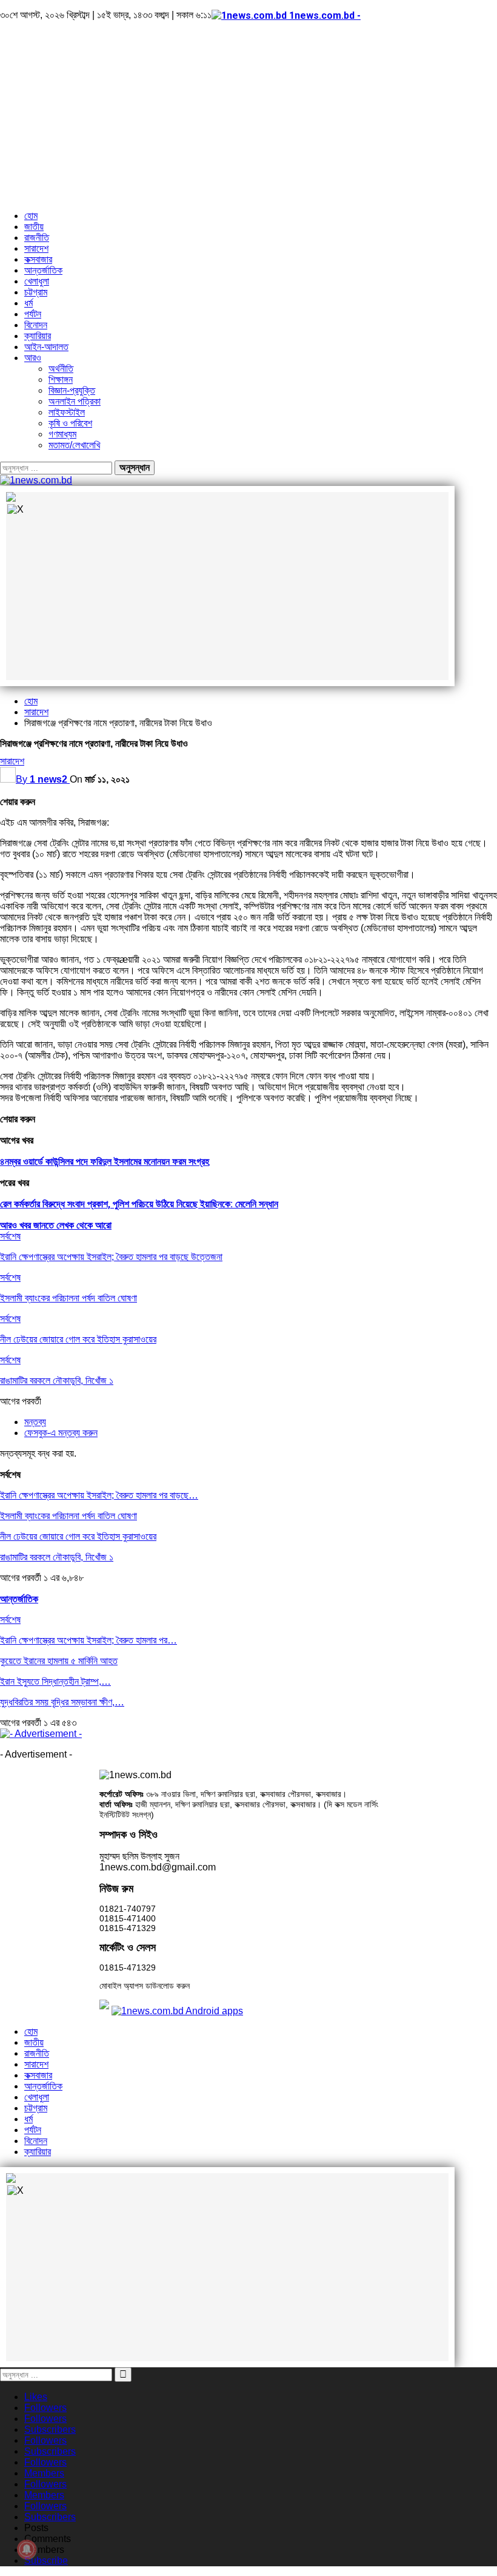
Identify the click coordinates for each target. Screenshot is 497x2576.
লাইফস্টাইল (67, 412)
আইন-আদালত (46, 347)
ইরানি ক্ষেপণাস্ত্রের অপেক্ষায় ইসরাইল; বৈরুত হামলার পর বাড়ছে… (99, 1495)
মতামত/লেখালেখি (74, 445)
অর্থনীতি (61, 369)
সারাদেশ (36, 248)
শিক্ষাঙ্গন (61, 379)
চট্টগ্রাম (36, 292)
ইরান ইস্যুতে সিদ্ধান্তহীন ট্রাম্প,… (55, 1681)
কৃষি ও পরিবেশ (70, 423)
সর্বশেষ (10, 1236)
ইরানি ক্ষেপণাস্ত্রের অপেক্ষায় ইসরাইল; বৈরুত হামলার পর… (88, 1640)
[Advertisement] (248, 116)
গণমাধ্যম (62, 434)
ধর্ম (28, 303)
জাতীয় (34, 227)
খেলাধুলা (37, 281)
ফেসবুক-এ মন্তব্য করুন (61, 1433)
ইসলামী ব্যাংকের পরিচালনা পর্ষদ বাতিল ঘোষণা (68, 1516)
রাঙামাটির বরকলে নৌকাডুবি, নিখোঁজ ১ (57, 1557)
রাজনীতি (37, 238)
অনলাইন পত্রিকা (75, 401)
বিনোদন (36, 325)
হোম (31, 216)
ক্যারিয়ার (38, 336)
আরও (33, 358)
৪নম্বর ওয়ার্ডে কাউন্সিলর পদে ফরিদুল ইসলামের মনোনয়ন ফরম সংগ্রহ (105, 1162)
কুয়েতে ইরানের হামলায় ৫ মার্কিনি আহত (59, 1661)
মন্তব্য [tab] (35, 1422)
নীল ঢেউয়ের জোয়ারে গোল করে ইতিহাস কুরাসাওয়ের (78, 1536)
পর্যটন (33, 314)
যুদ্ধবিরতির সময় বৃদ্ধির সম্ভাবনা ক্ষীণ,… (62, 1702)
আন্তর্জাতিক (43, 270)
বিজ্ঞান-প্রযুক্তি (72, 390)
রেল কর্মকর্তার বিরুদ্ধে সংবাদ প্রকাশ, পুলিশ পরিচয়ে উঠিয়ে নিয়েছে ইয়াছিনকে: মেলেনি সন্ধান (139, 1204)
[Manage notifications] (27, 2549)
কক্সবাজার (38, 259)
